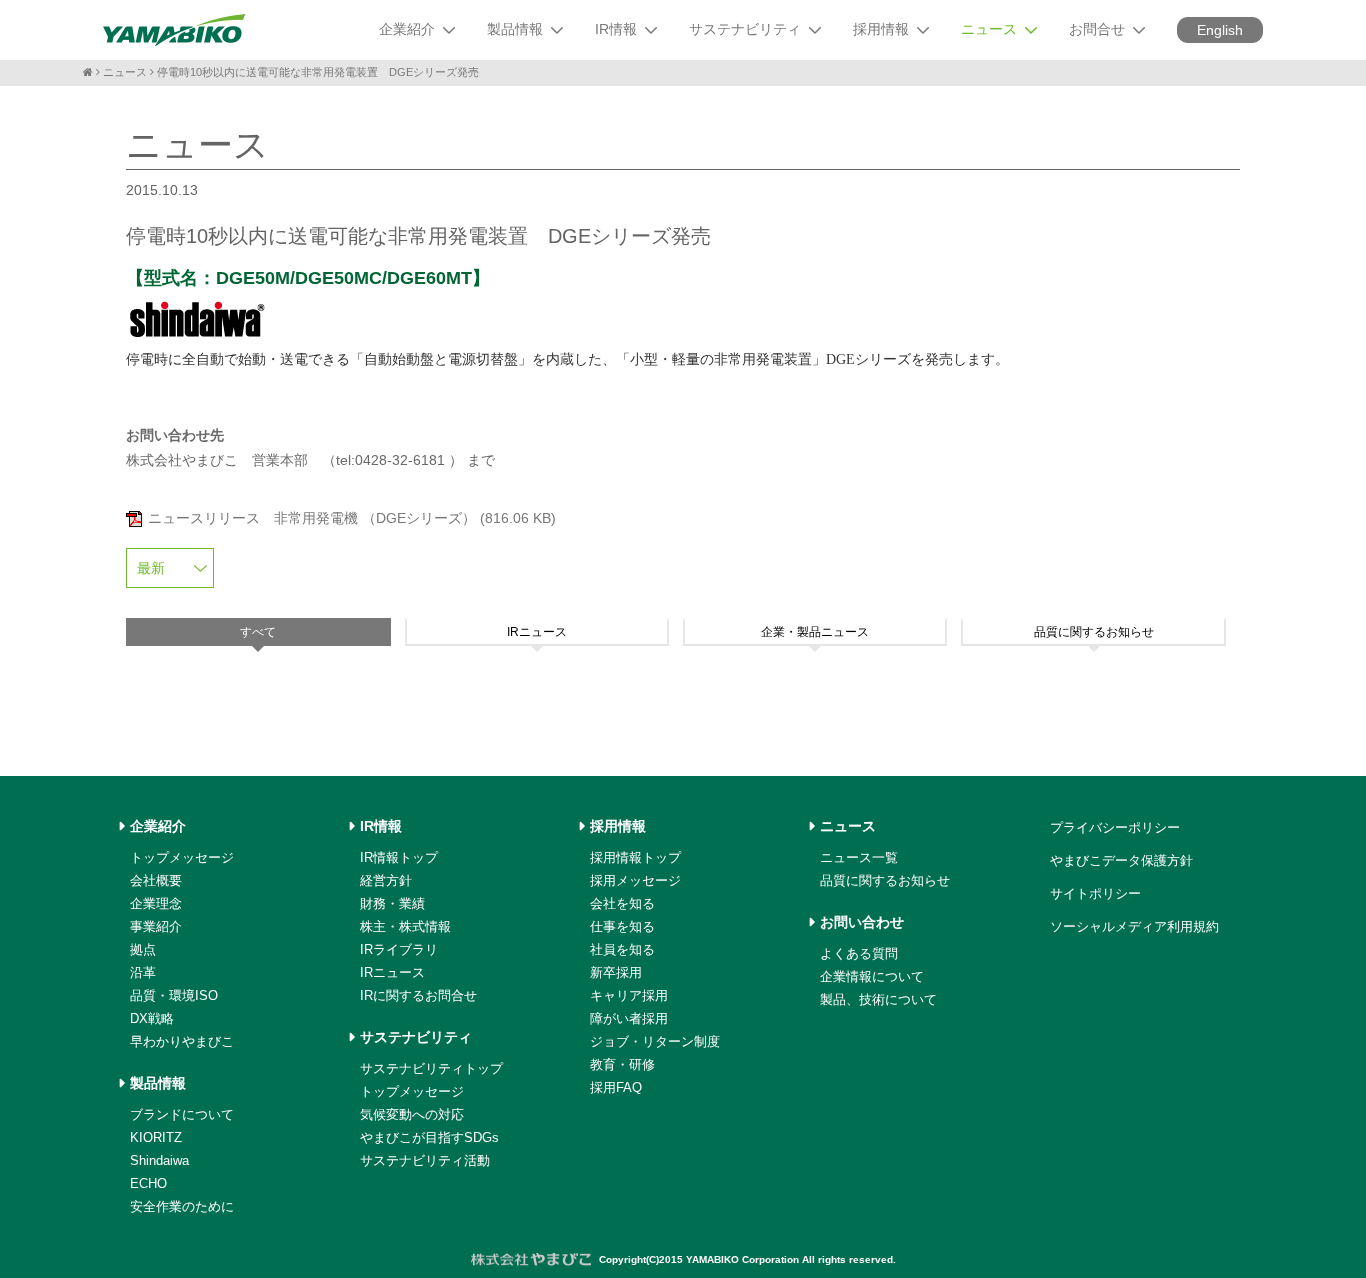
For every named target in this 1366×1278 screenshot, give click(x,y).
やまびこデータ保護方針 (1121, 860)
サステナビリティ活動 (425, 1160)
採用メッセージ (635, 880)
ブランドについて (182, 1114)
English (1220, 30)
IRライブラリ (399, 949)
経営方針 (386, 880)
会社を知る (622, 903)
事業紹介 (156, 926)
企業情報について (872, 976)
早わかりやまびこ (182, 1041)
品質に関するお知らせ (885, 880)
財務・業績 (392, 903)
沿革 (143, 972)
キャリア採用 (629, 995)
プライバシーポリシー (1115, 827)
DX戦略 (152, 1018)
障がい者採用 (629, 1018)
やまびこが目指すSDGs (429, 1137)
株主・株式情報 (405, 926)
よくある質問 (859, 953)
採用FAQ (616, 1087)
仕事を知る (622, 926)
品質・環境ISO (174, 995)
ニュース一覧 (859, 857)
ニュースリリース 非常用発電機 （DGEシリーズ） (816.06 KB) (352, 518)
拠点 (143, 949)
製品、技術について (878, 999)
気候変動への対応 (412, 1114)
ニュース (125, 72)
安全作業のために (182, 1206)
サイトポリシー (1095, 893)
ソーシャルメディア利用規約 (1134, 926)
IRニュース (392, 972)
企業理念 (156, 903)
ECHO (148, 1183)
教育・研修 (622, 1064)
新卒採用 (616, 972)
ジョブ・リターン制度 (655, 1041)
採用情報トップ (635, 857)
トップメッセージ (182, 857)
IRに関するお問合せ (418, 995)
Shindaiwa (159, 1160)
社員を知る (622, 949)
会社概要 (156, 880)
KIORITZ (156, 1137)
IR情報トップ (399, 857)
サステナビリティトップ (431, 1068)
